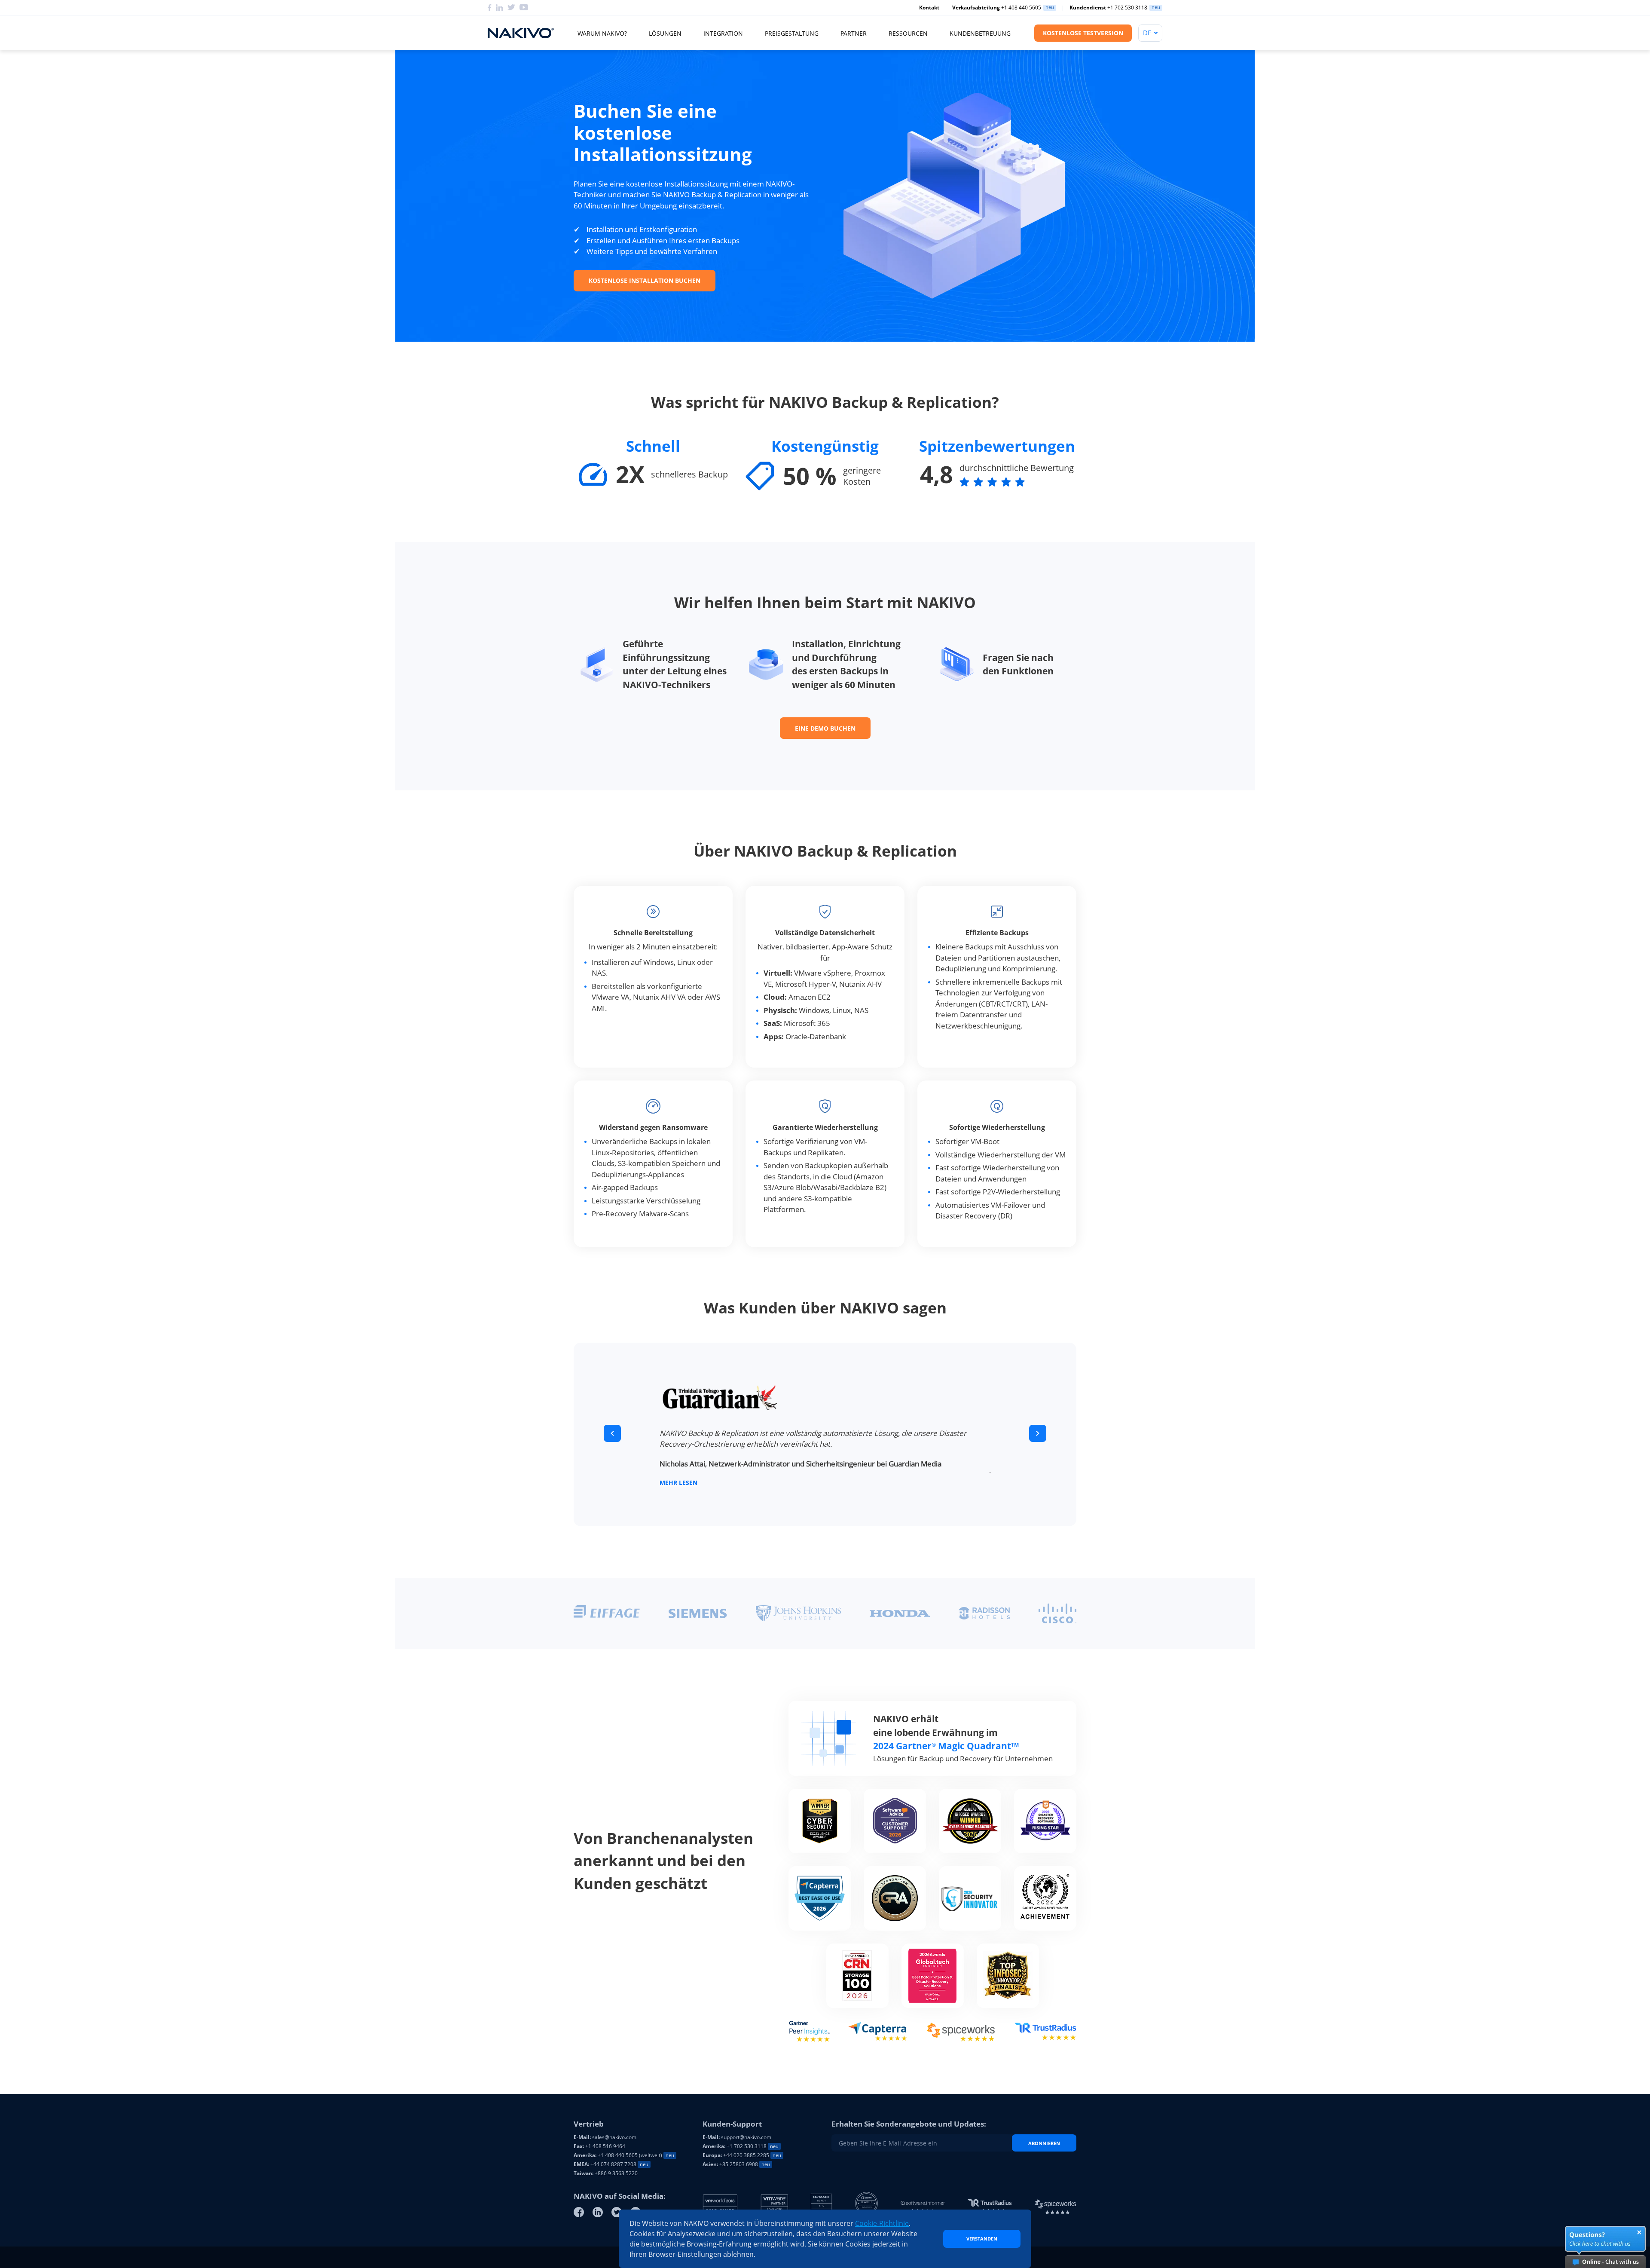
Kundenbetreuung (980, 33)
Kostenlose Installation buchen (645, 280)
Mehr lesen (678, 1489)
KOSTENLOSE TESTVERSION (1083, 33)
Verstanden (982, 2239)
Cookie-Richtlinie (882, 2223)
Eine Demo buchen (825, 728)
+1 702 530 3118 (1108, 8)
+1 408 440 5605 (997, 8)
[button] (612, 1433)
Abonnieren (1044, 2143)
